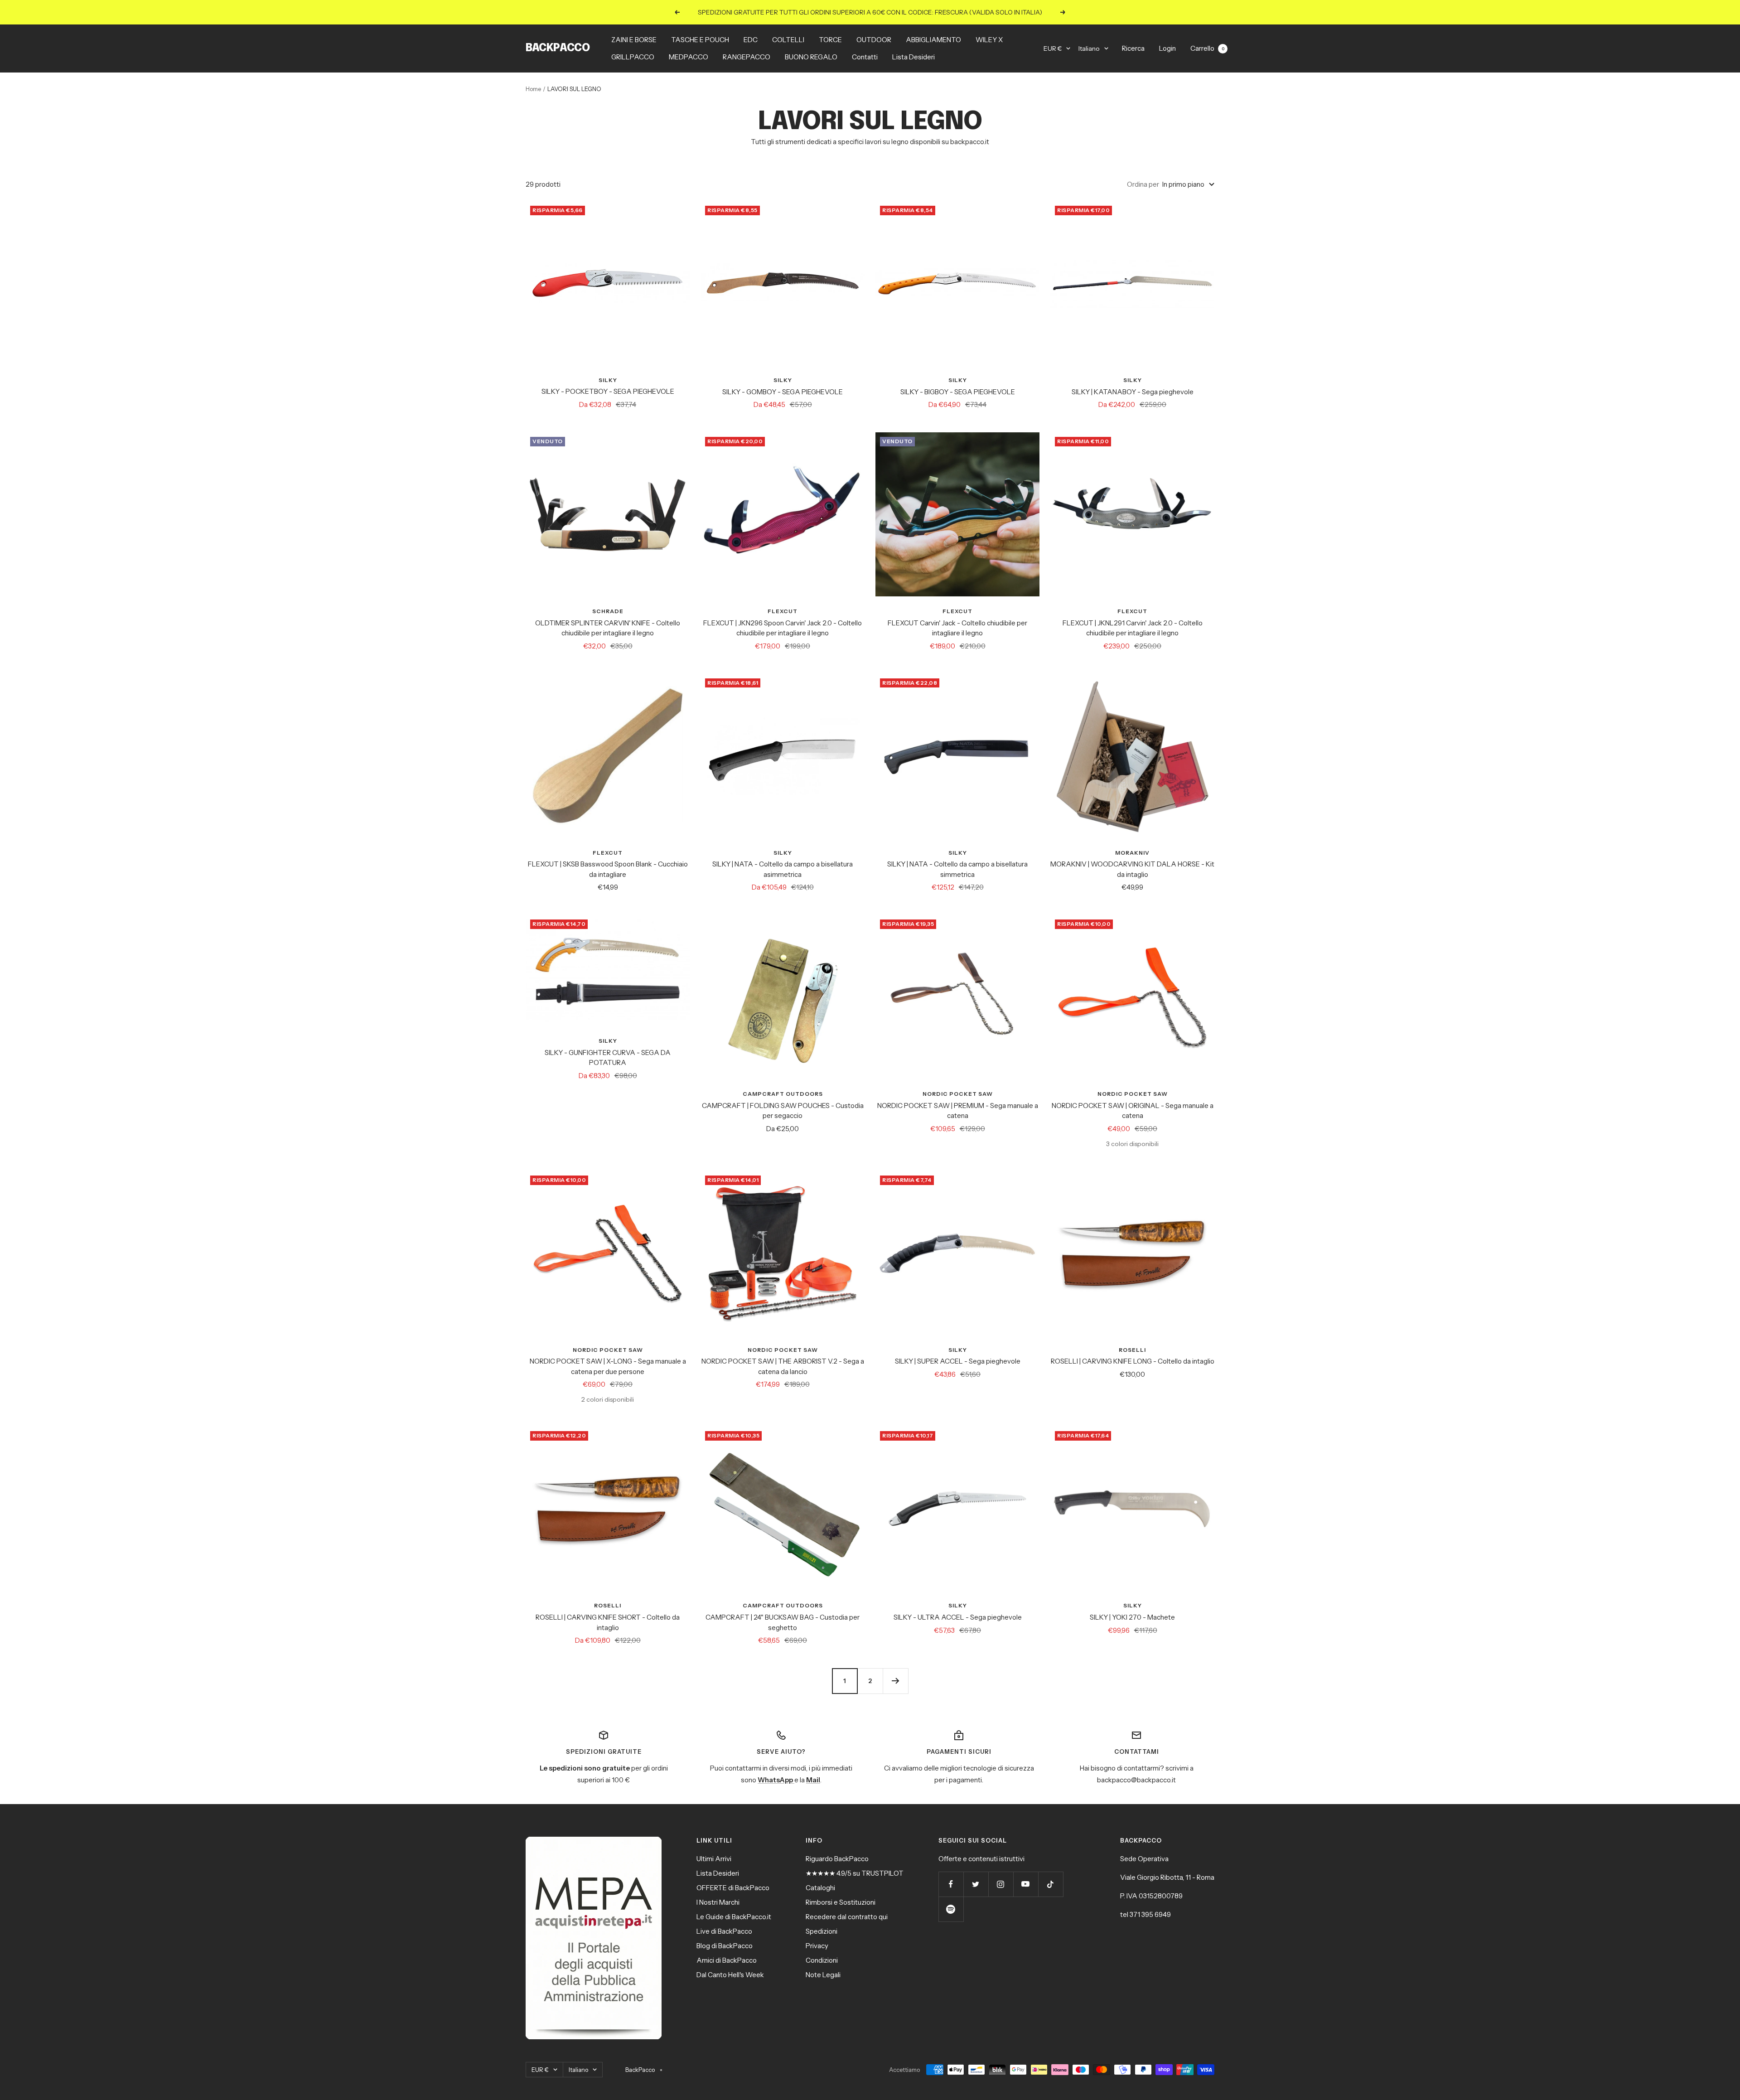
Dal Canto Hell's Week (730, 1975)
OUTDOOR (874, 40)
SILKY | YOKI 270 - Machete (1132, 1617)
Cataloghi (820, 1888)
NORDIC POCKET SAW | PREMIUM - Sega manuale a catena (958, 1111)
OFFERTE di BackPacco (733, 1888)
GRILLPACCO (633, 57)
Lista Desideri (913, 57)
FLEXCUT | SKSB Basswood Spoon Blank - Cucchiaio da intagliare (608, 869)
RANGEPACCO (747, 57)
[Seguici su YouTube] (1026, 1884)
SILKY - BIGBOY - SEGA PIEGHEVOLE (958, 392)
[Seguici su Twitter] (976, 1884)
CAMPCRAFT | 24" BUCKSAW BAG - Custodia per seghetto (783, 1622)
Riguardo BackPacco (837, 1859)
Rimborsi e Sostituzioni (841, 1902)
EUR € (1053, 48)
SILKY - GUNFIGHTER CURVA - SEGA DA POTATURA (608, 1058)
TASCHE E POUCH (700, 40)
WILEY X (989, 40)
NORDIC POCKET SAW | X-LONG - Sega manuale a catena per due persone (608, 1366)
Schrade (608, 611)
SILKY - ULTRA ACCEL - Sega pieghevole (958, 1617)
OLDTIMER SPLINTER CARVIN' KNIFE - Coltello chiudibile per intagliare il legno (608, 628)
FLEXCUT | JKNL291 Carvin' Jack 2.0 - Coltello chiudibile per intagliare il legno (1133, 628)
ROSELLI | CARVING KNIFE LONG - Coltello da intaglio (1133, 1361)
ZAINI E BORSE (634, 40)
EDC (751, 40)
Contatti (865, 57)
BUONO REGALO (811, 57)
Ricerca (1133, 48)
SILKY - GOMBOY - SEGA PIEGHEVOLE (783, 392)
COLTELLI (788, 40)
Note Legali (823, 1975)
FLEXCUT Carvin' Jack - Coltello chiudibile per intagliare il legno (957, 628)
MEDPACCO (689, 57)
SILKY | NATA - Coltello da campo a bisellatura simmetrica (957, 869)
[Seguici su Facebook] (951, 1884)
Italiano (1089, 48)
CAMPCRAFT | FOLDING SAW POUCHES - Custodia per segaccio (783, 1111)
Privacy (817, 1946)
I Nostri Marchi (718, 1902)
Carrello (1207, 48)
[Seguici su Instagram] (1001, 1884)
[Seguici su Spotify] (951, 1909)
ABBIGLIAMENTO (933, 40)
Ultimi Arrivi (714, 1859)
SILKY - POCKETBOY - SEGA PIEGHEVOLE (608, 391)
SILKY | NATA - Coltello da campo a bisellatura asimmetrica (783, 869)
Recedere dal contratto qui (847, 1917)
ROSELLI (1132, 1350)
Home (533, 89)
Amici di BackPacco (727, 1960)
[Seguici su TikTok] (1051, 1884)
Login (1167, 48)
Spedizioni (822, 1931)
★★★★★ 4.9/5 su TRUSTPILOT (855, 1873)
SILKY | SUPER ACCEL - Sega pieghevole (958, 1361)
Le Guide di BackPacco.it (734, 1917)
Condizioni (822, 1960)
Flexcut (783, 611)
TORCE (830, 40)
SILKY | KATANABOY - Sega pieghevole (1133, 392)
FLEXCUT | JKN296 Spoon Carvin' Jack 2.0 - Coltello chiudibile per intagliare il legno (783, 628)
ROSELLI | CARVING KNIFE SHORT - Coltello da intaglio (608, 1622)
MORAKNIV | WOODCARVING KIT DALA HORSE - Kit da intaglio (1132, 869)
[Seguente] (895, 1681)
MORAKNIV (1132, 853)
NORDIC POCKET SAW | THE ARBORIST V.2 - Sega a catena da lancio (783, 1366)
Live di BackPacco (724, 1931)
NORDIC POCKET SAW (958, 1094)
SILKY (608, 380)
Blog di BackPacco (725, 1946)
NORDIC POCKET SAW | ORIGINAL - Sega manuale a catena (1133, 1111)
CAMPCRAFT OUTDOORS (783, 1094)
